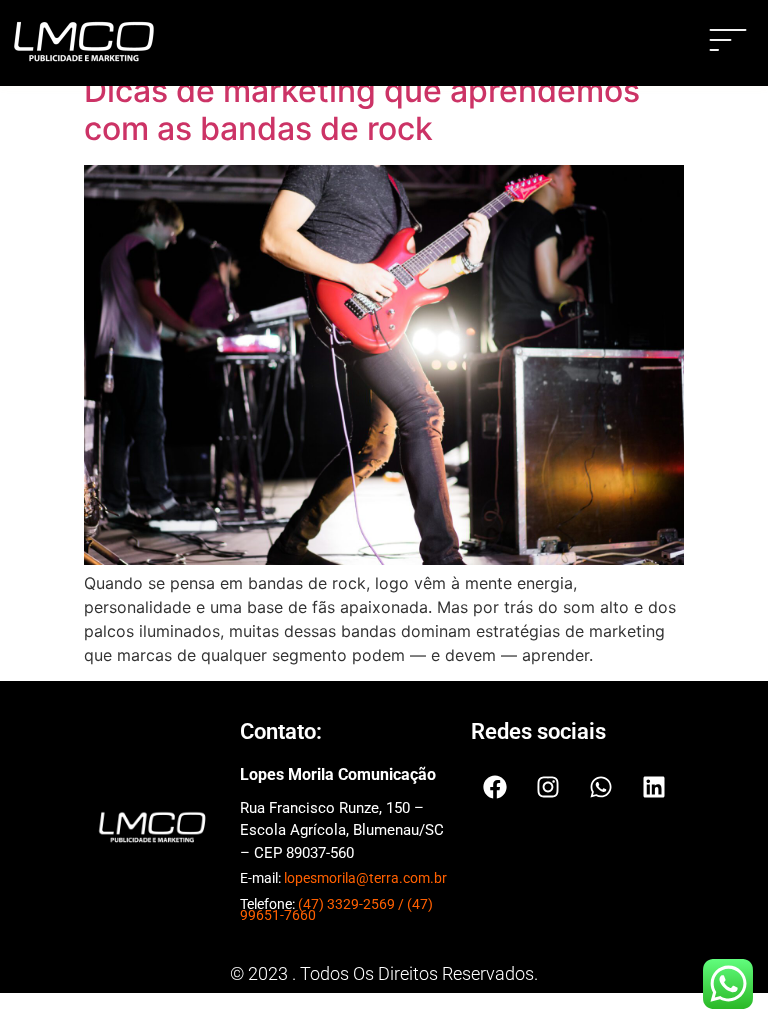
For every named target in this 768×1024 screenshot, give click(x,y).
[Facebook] (495, 787)
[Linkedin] (654, 787)
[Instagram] (548, 787)
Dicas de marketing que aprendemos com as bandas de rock (362, 109)
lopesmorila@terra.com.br (365, 878)
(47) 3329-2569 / (352, 904)
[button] (728, 43)
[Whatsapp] (601, 787)
